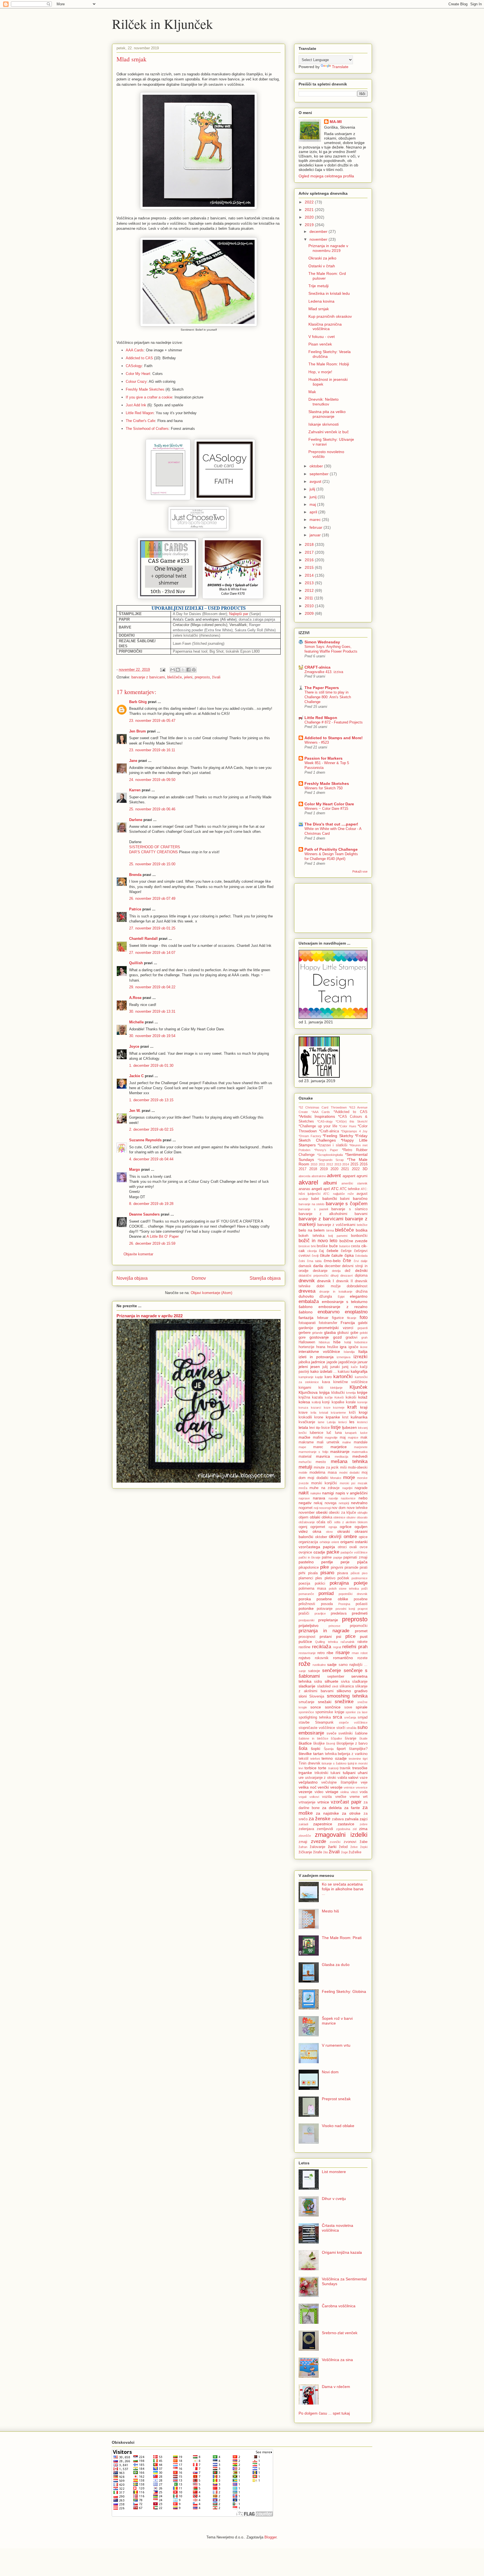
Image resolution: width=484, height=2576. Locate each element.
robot (364, 1653)
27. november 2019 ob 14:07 (152, 953)
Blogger (270, 2537)
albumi (330, 1183)
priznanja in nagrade (324, 1631)
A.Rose (135, 998)
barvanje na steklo (311, 1204)
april (314, 512)
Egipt (341, 1297)
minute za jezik (326, 1467)
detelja (336, 1271)
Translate (340, 67)
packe (333, 1552)
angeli (317, 1189)
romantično (343, 1658)
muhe (314, 1488)
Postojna (344, 1604)
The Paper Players (322, 688)
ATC (335, 1189)
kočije (329, 1397)
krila (313, 1413)
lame (321, 1422)
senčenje (331, 1670)
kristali (324, 1413)
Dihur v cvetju (334, 2199)
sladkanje (360, 1682)
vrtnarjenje (307, 1802)
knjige (362, 1392)
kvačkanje (307, 1422)
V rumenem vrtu (336, 2045)
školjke (319, 1743)
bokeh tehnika (311, 1236)
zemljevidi (325, 1829)
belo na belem (312, 1230)
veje (364, 1782)
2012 (310, 590)
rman (355, 1653)
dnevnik (307, 1281)
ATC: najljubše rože (338, 1194)
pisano (327, 1573)
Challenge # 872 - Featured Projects (334, 722)
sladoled (324, 1686)
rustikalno (319, 1665)
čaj (321, 1251)
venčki (323, 1787)
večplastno (308, 1782)
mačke (304, 1437)
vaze (364, 1778)
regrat (337, 1647)
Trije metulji (318, 286)
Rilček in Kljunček (162, 24)
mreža (303, 1488)
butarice (345, 1246)
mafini (318, 1437)
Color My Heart (138, 374)
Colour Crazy (136, 382)
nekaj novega (325, 1503)
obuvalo (362, 1517)
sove (348, 1707)
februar (317, 527)
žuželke (355, 1852)
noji (316, 1508)
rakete (362, 1642)
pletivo (330, 1578)
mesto (321, 1462)
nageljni (347, 1488)
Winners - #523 (317, 742)
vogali (302, 1797)
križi (352, 1413)
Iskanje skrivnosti (324, 424)
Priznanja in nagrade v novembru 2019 (328, 248)
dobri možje (328, 1286)
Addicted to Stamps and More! (334, 738)
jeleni (188, 677)
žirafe (318, 1852)
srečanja (350, 1717)
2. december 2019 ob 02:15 (151, 1129)
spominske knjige (330, 1712)
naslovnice (348, 1498)
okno (329, 1532)
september (320, 474)
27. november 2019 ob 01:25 (152, 928)
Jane (133, 761)
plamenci (306, 1578)
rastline (304, 1647)
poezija (304, 1583)
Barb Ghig (138, 702)
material (305, 1457)
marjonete (361, 1447)
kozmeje (339, 1408)
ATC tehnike (350, 1189)
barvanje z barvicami (148, 677)
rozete (362, 1658)
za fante (352, 1808)
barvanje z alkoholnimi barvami (333, 1214)
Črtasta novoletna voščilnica (338, 2228)
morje (349, 1477)
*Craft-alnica (329, 1131)
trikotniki (321, 1773)
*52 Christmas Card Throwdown (323, 1107)
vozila (327, 1797)
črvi (356, 1261)
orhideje (325, 1542)
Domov (199, 1278)
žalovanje (317, 1847)
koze (327, 1408)
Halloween (307, 1342)
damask (305, 1266)
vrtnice (323, 1802)
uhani (363, 1773)
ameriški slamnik (354, 1183)
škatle (363, 1738)
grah (364, 1337)
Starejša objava (265, 1278)
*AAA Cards (321, 1112)
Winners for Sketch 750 (324, 788)
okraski (344, 1531)
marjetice (339, 1447)
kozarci (316, 1408)
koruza (303, 1408)
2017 (310, 552)
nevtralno (359, 1503)
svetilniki (345, 1733)
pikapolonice (309, 1568)
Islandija (349, 1352)
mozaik (363, 1483)
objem (303, 1517)
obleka (327, 1517)
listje (336, 1427)
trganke (305, 1773)
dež (348, 1271)
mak (364, 1437)
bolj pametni (338, 1236)
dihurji (334, 1276)
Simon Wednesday (322, 642)
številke (305, 1754)
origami (347, 1542)
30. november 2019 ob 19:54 (152, 1036)
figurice (338, 1318)
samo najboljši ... (353, 1665)
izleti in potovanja (316, 1357)
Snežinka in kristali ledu (329, 293)
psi (339, 1636)
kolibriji (316, 1402)
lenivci (343, 1422)
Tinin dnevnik (310, 1763)
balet (315, 1199)
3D (365, 1169)
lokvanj (363, 1428)
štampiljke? (358, 1749)
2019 (310, 225)
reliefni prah (355, 1647)
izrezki (360, 1357)
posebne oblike (332, 1599)
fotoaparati (307, 1323)
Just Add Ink (136, 405)
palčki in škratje (310, 1557)
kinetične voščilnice (350, 1382)
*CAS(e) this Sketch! (352, 1121)
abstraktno (319, 1176)
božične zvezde (353, 1241)
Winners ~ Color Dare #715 (326, 809)
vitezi (354, 1792)
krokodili (305, 1417)
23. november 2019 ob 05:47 (152, 721)
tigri (365, 1759)
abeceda (304, 1176)
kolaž (363, 1397)
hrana (321, 1347)
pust (364, 1636)
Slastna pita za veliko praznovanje (327, 414)
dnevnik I (325, 1281)
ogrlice (346, 1527)
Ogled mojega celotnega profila (326, 176)
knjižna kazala (311, 1397)
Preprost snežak (336, 2099)
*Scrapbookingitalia (330, 1155)
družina (362, 1292)
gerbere (305, 1333)
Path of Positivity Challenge (331, 849)
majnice (353, 1437)
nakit (304, 1493)
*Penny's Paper (326, 1150)
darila (318, 1266)
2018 (310, 544)
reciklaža (322, 1647)
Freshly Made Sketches (145, 389)
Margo (135, 1169)
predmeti (360, 1613)
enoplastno (356, 1312)
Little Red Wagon (140, 413)
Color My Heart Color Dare (329, 804)
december (319, 231)
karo (328, 1377)
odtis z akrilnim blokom (351, 1522)
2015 (310, 567)
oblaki (315, 1517)
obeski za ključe (342, 1513)
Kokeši (339, 1397)
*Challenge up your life (318, 1126)
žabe (364, 1842)
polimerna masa (312, 1589)
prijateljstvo (309, 1626)
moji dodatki (318, 1478)
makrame (306, 1442)
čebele (332, 1251)
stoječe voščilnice (353, 1722)
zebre (364, 1824)
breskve (304, 1246)
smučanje (306, 1702)
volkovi (314, 1797)
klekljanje (336, 1388)
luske (364, 1433)
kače (354, 1367)
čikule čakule (331, 1255)
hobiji (348, 1342)
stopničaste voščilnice (317, 1728)
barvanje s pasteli (313, 1209)
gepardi (362, 1328)
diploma (361, 1276)
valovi (353, 1777)
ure (301, 1778)
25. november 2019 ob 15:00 (152, 864)
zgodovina (343, 1829)
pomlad (326, 1593)
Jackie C (136, 1076)
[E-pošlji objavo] (162, 670)
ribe (330, 1653)
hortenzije (306, 1347)
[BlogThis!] (178, 670)
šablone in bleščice (313, 1738)
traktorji (333, 1768)
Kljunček (359, 1387)
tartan (318, 1754)
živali (216, 677)
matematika (360, 1452)
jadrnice (318, 1362)
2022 (310, 202)
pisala (313, 1573)
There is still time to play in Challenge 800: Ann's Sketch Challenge (328, 697)
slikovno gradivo (352, 1691)
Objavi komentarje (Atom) (211, 1293)
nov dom (339, 1508)
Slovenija (317, 1696)
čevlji (315, 1256)
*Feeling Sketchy (338, 1136)
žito (326, 1852)
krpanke (333, 1417)
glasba (330, 1332)
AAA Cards (135, 350)
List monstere (334, 2172)
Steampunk (324, 1722)
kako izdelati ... (324, 1371)
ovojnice (305, 1552)
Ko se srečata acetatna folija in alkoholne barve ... (343, 1889)
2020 (310, 217)
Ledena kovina (321, 301)
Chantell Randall (143, 939)
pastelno (306, 1562)
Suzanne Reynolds (146, 1140)
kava (326, 1382)
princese (334, 1626)
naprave (304, 1498)
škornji (331, 1743)
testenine (355, 1759)
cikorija (312, 1251)
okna (317, 1531)
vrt (365, 1796)
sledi (335, 1686)
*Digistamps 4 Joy (354, 1131)
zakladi (303, 1824)
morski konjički (324, 1483)
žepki (364, 1847)
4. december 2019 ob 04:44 (151, 1159)
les (352, 1422)
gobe (354, 1333)
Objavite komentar (138, 1254)
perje (345, 1562)
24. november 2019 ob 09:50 (152, 780)
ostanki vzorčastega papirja (333, 1544)
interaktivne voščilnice (319, 1351)
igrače (353, 1347)
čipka (349, 1255)
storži (341, 1728)
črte (347, 1261)
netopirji (344, 1503)
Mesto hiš (330, 1911)
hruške (333, 1347)
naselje (333, 1498)
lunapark (351, 1433)
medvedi (360, 1456)
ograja (333, 1527)
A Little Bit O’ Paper (163, 1236)
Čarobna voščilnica (339, 2306)
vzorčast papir (346, 1802)
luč (329, 1433)
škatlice (305, 1743)
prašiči (304, 1613)
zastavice (346, 1824)
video (319, 1792)
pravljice (320, 1613)
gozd (337, 1337)
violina (345, 1792)
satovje (314, 1671)
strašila (351, 1728)
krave (303, 1413)
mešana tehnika (349, 1461)
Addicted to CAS (139, 358)
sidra (318, 1682)
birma (330, 1230)
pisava (343, 1573)
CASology (134, 366)
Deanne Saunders (144, 1214)
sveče (331, 1733)
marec (316, 520)
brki (313, 1246)
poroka (305, 1599)
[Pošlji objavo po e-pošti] (173, 670)
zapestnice (323, 1824)
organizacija (308, 1542)
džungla (326, 1297)
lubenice (317, 1433)
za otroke (351, 1813)
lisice (325, 1428)
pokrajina (339, 1583)
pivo (365, 1573)
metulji (305, 1467)
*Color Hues (348, 1126)
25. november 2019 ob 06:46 (152, 809)
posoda (327, 1604)
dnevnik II (345, 1281)
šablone (361, 1733)
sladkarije (307, 1686)
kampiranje (306, 1377)
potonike (306, 1608)
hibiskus (324, 1342)
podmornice (359, 1578)
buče (333, 1246)
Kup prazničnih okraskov (330, 316)
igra (343, 1347)
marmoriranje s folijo (313, 1452)
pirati (364, 1568)
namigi (328, 1493)
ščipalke (336, 1738)
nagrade (361, 1488)
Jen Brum (138, 731)
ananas (304, 1189)
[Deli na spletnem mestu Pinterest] (194, 670)
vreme (355, 1797)
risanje (343, 1653)
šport (341, 1749)
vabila (342, 1778)
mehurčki (305, 1462)
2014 (310, 575)
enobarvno (329, 1312)
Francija (348, 1323)
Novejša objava (132, 1278)
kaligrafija (359, 1371)
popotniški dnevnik (353, 1594)
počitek (343, 1578)
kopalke (338, 1402)
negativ (305, 1503)
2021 (310, 210)
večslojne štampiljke (339, 1782)
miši (343, 1467)
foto (364, 1317)
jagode (332, 1362)
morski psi (348, 1483)
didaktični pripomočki (313, 1276)
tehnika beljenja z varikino (346, 1754)
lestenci (362, 1422)
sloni (303, 1696)
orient (335, 1542)
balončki (330, 1198)
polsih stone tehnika (344, 1589)
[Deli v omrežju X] (183, 670)
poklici (320, 1583)
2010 (310, 606)
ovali (353, 1547)
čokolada (361, 1256)
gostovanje (319, 1337)
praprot (363, 1609)
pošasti (362, 1604)
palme (327, 1557)
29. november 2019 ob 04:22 (152, 987)
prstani (326, 1636)
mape (302, 1447)
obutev (351, 1517)
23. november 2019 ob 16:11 (152, 750)
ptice (350, 1636)
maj (313, 504)
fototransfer (328, 1323)
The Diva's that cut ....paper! (331, 824)
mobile (303, 1473)
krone (319, 1417)
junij (314, 497)
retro (321, 1653)
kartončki (343, 1377)
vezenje (305, 1792)
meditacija (341, 1457)
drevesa (307, 1291)
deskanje (320, 1271)
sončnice (333, 1707)
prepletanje (328, 1620)
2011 (310, 598)
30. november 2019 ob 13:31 (152, 1011)
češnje (346, 1251)
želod (343, 1847)
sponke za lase (357, 1712)
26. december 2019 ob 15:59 (152, 1243)
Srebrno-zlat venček (340, 2333)
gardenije (306, 1328)
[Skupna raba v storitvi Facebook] (189, 670)
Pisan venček (320, 344)
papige (338, 1557)
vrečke (341, 1797)
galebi (363, 1323)
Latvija (331, 1422)
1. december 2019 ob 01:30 (151, 1066)
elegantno (359, 1296)
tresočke (360, 1768)
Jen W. (135, 1111)
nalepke (316, 1493)
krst (345, 1417)
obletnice (339, 1517)
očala (321, 1522)
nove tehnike (357, 1508)
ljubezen (349, 1427)
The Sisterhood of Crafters (147, 429)
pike (324, 1567)
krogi (363, 1412)
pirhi (302, 1573)
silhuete (331, 1681)
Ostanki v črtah (322, 266)
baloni (345, 1199)
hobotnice (361, 1342)
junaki (335, 1367)
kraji (364, 1407)
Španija (329, 1749)
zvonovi (350, 1842)
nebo (363, 1498)
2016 (310, 560)
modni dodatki (349, 1473)
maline (347, 1442)
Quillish (136, 963)
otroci (342, 1547)
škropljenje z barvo (352, 1743)
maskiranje (340, 1452)
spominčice (306, 1712)
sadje (332, 1664)
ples (319, 1578)
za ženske (319, 1819)
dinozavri (346, 1276)
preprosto (202, 677)
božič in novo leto (318, 1241)
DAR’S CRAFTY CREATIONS (153, 852)
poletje (361, 1583)
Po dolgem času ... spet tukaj (324, 2413)
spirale (362, 1707)
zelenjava (306, 1829)
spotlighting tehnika (315, 1717)
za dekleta (332, 1808)
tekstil (303, 1759)
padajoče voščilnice (354, 1552)
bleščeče (174, 677)
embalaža (309, 1301)
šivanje (351, 1738)
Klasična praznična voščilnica (325, 327)
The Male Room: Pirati (342, 1938)
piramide (351, 1568)
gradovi (352, 1337)
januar (316, 535)
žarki (332, 1847)
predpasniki (306, 1620)
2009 (310, 613)
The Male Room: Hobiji (329, 364)
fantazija (306, 1318)
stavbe (304, 1722)
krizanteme (338, 1413)
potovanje (325, 1609)
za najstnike (327, 1813)
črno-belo (332, 1261)
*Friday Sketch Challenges (333, 1138)
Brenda (135, 875)
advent (334, 1176)
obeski (322, 1512)
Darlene (136, 820)
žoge (345, 1852)
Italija (363, 1351)
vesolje (336, 1787)
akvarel (308, 1182)
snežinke (344, 1702)
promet (361, 1631)
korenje (362, 1402)
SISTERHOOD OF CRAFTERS (155, 847)
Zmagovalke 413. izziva (324, 672)
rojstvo (304, 1658)
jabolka (304, 1362)
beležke (362, 1225)
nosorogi (325, 1508)
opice (363, 1537)
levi (312, 1428)
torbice (310, 1768)
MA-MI (336, 122)
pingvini (337, 1568)
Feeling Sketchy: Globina (344, 1991)
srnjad (363, 1717)
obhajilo (362, 1513)
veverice (362, 1787)
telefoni (315, 1759)
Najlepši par (239, 614)
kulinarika (359, 1417)
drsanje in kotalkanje (336, 1292)
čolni (302, 1261)
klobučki (338, 1393)
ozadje (319, 1552)
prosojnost (307, 1637)
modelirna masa (323, 1473)
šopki (316, 1749)
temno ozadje (334, 1758)
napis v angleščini (352, 1493)
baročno (360, 1198)
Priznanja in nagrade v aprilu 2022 (150, 1316)
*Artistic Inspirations (317, 1116)
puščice (305, 1641)
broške (322, 1246)
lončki (302, 1433)
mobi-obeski (358, 1467)
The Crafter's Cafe (140, 421)
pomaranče (306, 1594)
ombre (350, 1537)
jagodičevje (347, 1362)
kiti (321, 1388)
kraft (352, 1407)
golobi (364, 1333)
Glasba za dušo (336, 1965)
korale (351, 1402)
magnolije (331, 1437)
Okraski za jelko (322, 258)
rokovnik (322, 1658)
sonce (316, 1707)
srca (337, 1717)
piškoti (355, 1573)
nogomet (306, 1508)
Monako (336, 1478)
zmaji (303, 1842)
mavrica (323, 1456)
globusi (343, 1333)
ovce (364, 1547)
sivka (345, 1682)
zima (363, 1829)
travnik (345, 1768)
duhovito (306, 1296)
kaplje (319, 1377)
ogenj (303, 1527)
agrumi (362, 1176)
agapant (349, 1176)
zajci (364, 1819)
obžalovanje (307, 1522)
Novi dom (330, 2072)
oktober (317, 466)
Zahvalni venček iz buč (329, 432)
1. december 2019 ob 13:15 (151, 1100)
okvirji (335, 1537)
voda (364, 1792)
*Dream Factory (310, 1136)
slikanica (347, 1686)
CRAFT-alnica (317, 667)
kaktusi (344, 1372)
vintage (332, 1792)
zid (355, 1829)
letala (303, 1427)
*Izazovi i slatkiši (332, 1145)
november (319, 239)
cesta (355, 1246)
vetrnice (349, 1787)
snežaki (325, 1702)
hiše (337, 1342)
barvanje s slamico (349, 1209)
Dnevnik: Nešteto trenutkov (324, 402)
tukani (335, 1773)
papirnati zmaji (355, 1557)
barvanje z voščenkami (336, 1225)
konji (326, 1402)
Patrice (135, 909)
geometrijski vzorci (335, 1328)
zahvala (352, 1819)
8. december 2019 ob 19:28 (151, 1204)
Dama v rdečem (336, 2387)
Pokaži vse (360, 871)
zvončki (335, 1842)
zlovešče (305, 1836)
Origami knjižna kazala (342, 2252)
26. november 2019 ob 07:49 (152, 899)
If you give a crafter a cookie (149, 397)
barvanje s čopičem (347, 1204)
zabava (338, 1819)
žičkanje (305, 1852)
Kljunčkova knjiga (314, 1392)
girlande (317, 1333)
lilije (318, 1428)
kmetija (351, 1393)
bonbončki (359, 1236)
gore (302, 1337)
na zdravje (330, 1488)
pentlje (327, 1562)
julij (313, 489)
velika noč (308, 1787)
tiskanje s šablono (334, 1763)
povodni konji (345, 1609)
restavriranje (307, 1653)
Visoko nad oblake (338, 2126)
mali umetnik (328, 1442)
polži (364, 1589)
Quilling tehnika (326, 1642)
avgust (316, 481)
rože (304, 1664)
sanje (302, 1671)
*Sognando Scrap (331, 1160)
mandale (361, 1442)
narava (319, 1498)
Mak (312, 392)
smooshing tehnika (347, 1696)
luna (338, 1433)
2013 (310, 583)
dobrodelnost (357, 1286)
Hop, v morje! (320, 372)
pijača (362, 1562)
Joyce (134, 1046)
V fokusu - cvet (322, 337)
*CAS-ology (325, 1121)
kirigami (305, 1388)
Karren (135, 790)
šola (303, 1748)
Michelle (136, 1022)
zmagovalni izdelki (341, 1835)
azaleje (303, 1199)
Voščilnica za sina (337, 2360)
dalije (364, 1261)
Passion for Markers (324, 758)
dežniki (361, 1270)
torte (322, 1768)
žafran (303, 1847)
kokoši (351, 1397)
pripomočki (359, 1626)
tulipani (349, 1773)
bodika (362, 1230)
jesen (315, 1367)
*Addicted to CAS (351, 1112)
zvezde (318, 1841)
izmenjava (344, 1357)
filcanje (352, 1318)
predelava (339, 1613)
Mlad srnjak (319, 309)
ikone (364, 1347)
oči (330, 1522)
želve (354, 1847)
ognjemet (318, 1527)
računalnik (348, 1642)
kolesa (304, 1402)
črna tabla (314, 1261)
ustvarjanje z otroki (321, 1778)
